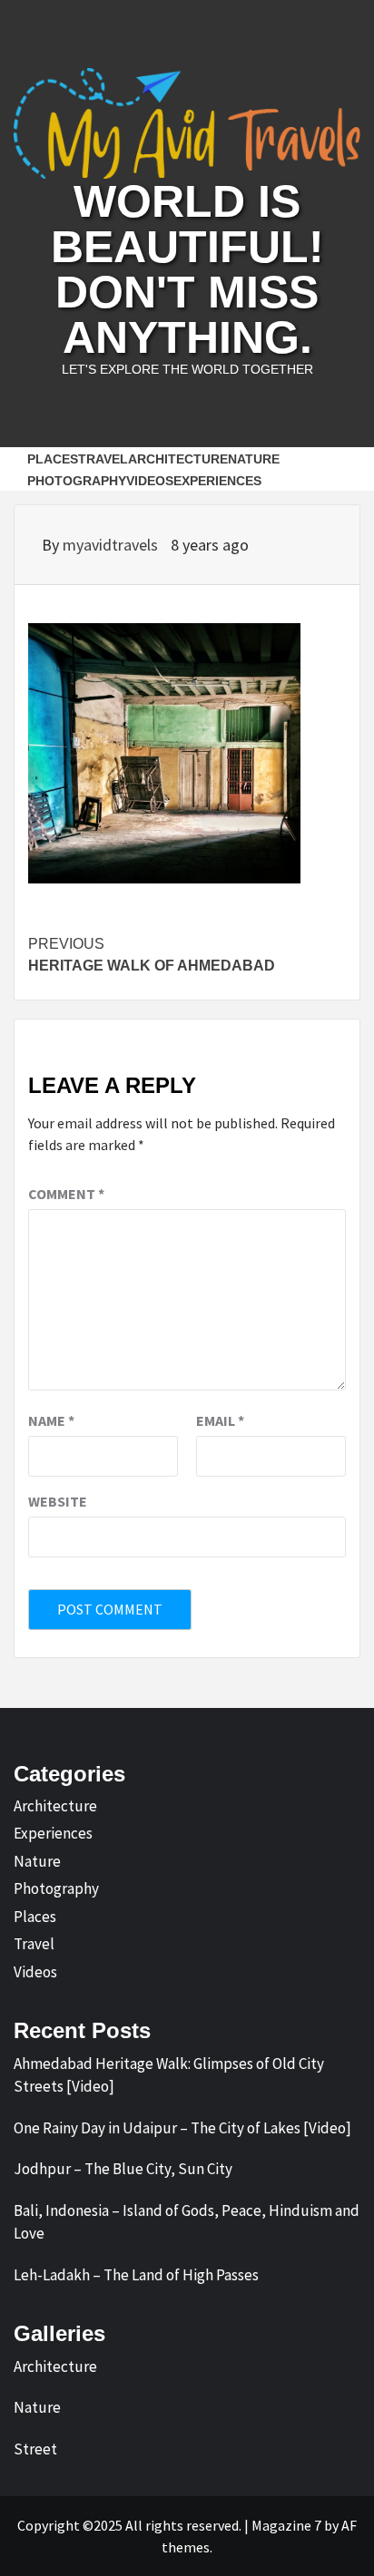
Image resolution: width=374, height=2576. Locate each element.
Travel (103, 459)
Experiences (217, 481)
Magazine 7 (286, 2525)
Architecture (178, 459)
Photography (77, 481)
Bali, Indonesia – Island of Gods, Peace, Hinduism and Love (187, 2222)
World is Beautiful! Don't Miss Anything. (187, 269)
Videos (150, 481)
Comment (66, 1194)
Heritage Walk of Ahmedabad (152, 955)
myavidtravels (112, 545)
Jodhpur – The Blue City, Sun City (123, 2169)
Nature (254, 459)
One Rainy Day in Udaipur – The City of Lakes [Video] (182, 2128)
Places (53, 459)
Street (35, 2449)
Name (51, 1420)
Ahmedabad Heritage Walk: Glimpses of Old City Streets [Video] (169, 2075)
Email (220, 1420)
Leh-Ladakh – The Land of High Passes (136, 2275)
